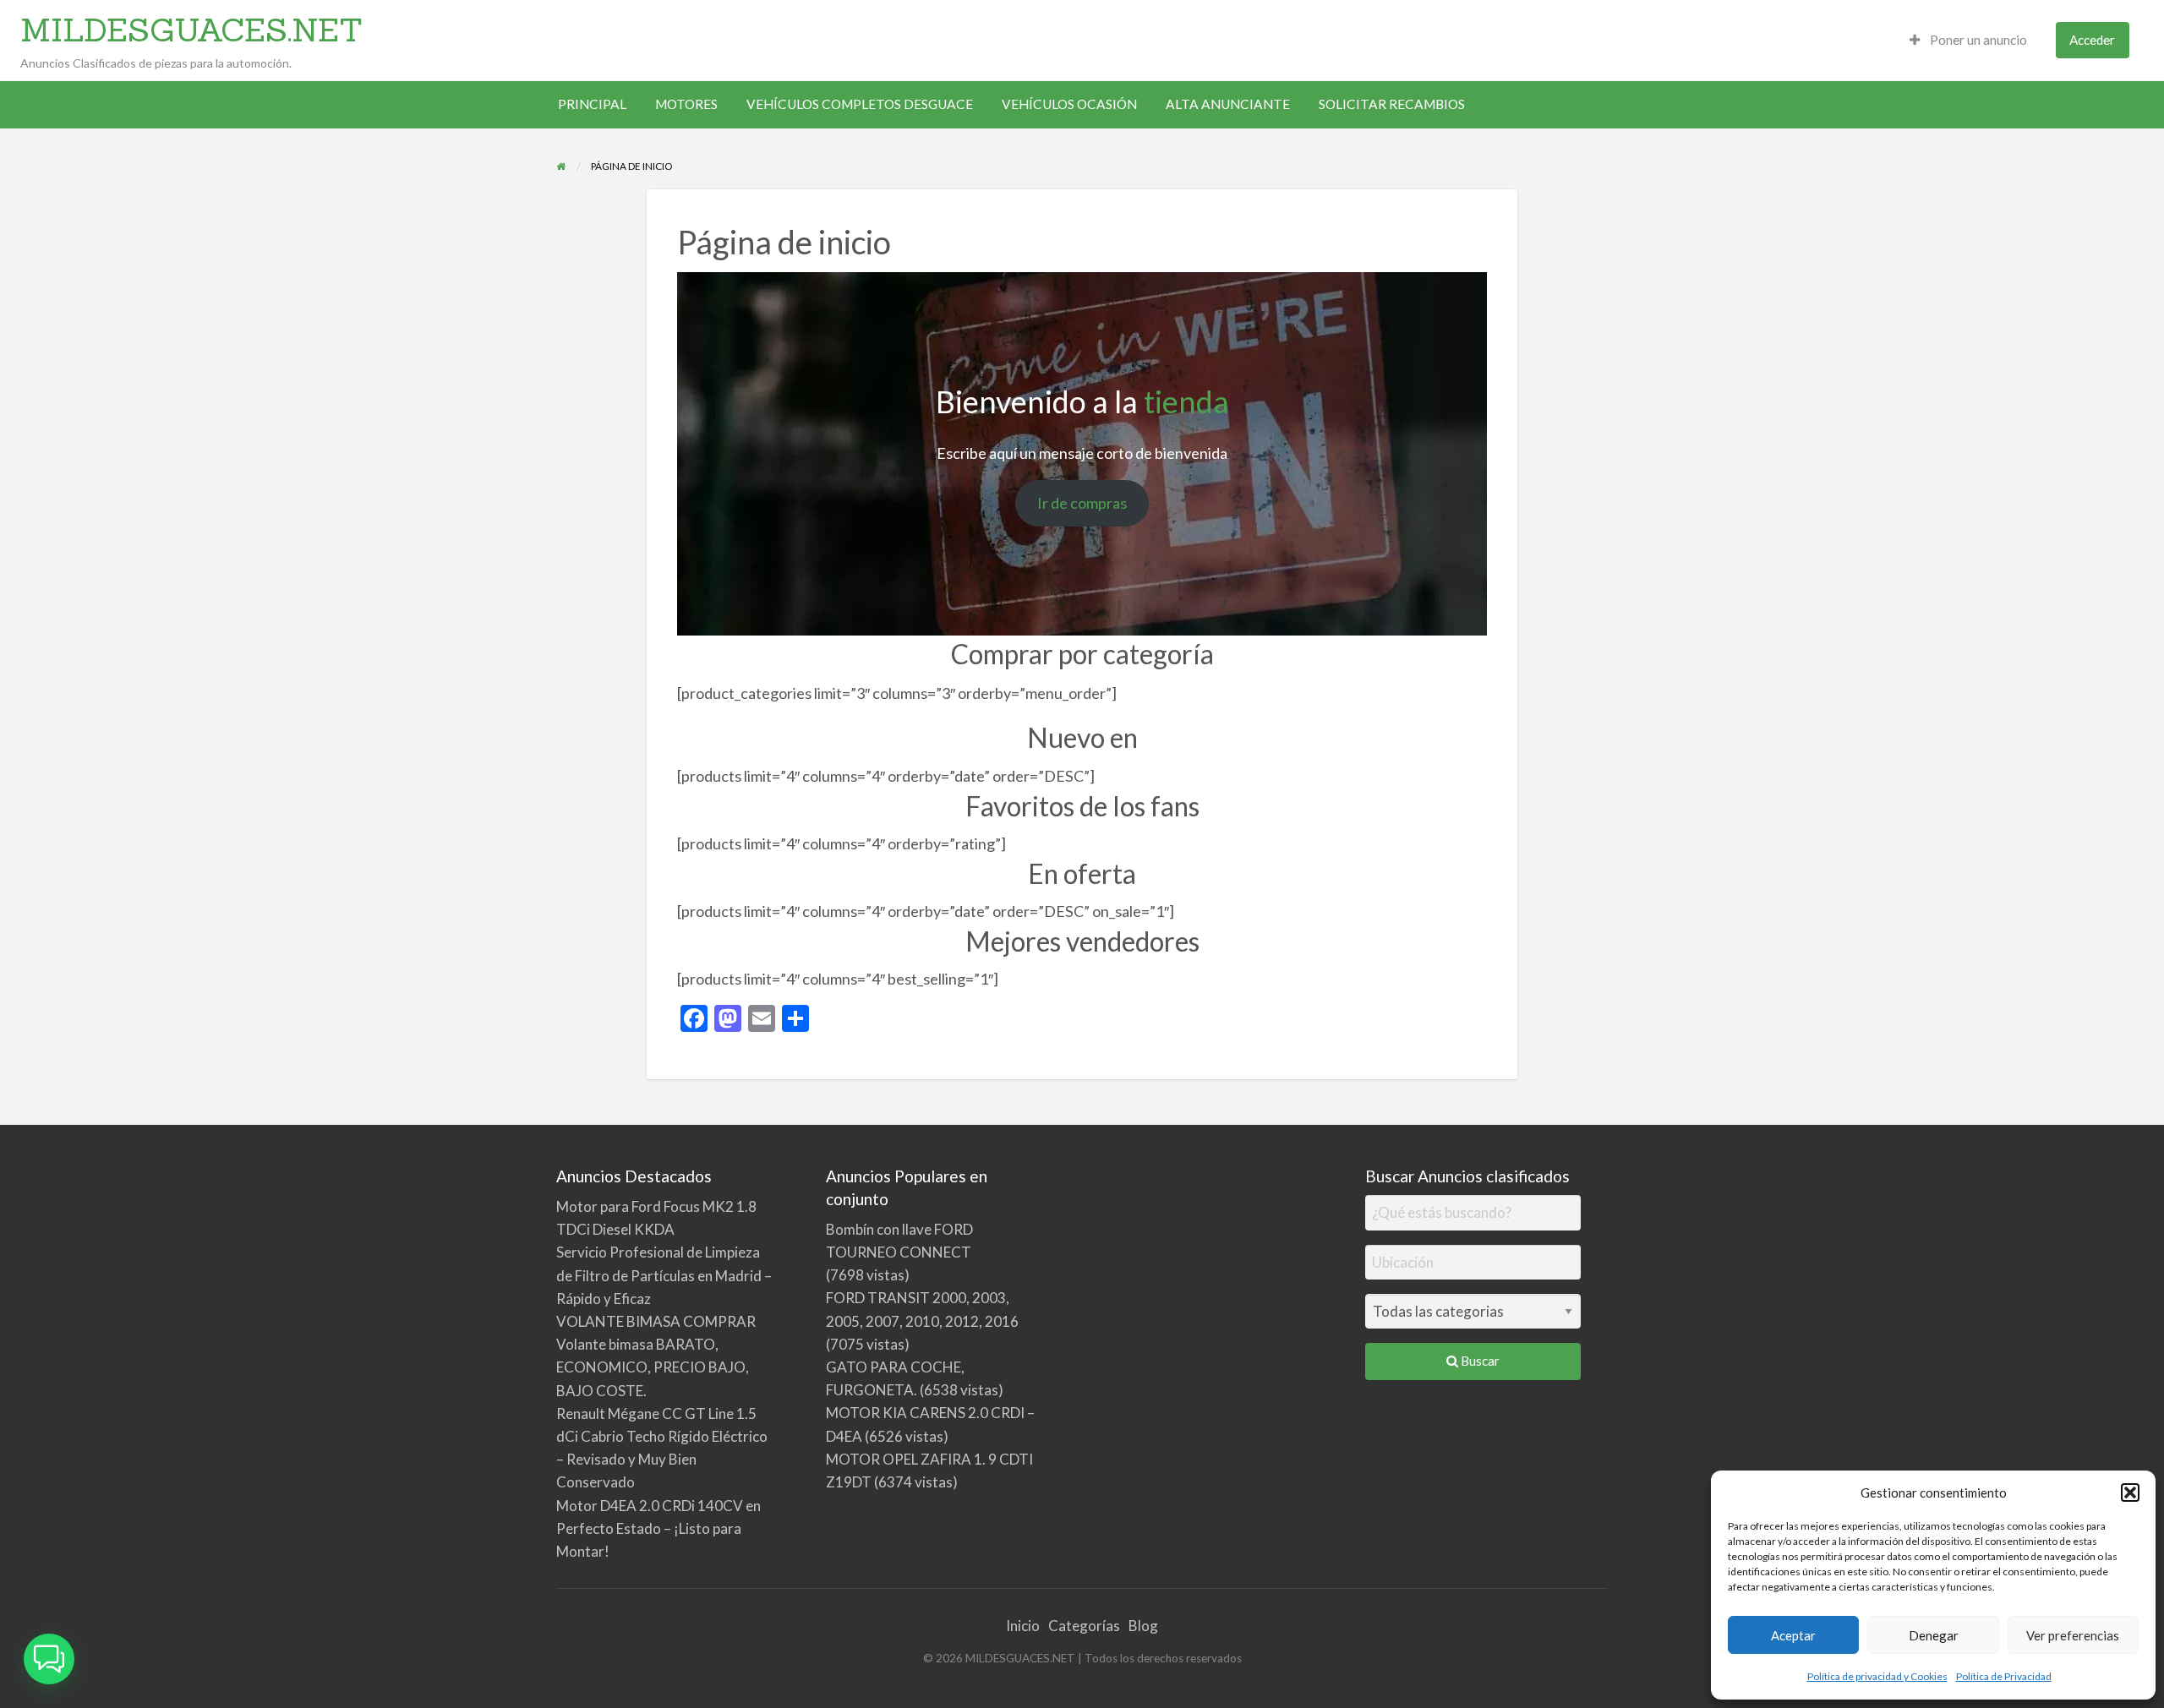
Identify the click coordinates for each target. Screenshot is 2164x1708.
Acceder (2092, 40)
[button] (2130, 1492)
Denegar (1934, 1635)
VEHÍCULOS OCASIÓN (1069, 104)
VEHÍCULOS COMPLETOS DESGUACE (860, 104)
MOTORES (686, 104)
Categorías (1084, 1626)
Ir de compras (1082, 503)
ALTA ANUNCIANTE (1228, 104)
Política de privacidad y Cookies (1877, 1676)
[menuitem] (1968, 40)
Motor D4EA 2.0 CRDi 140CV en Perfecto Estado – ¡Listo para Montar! (658, 1528)
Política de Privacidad (2004, 1676)
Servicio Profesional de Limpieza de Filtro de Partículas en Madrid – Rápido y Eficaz (664, 1275)
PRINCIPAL (592, 104)
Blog (1143, 1626)
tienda (1186, 401)
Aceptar (1793, 1635)
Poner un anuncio (1977, 40)
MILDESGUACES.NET (191, 30)
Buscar (1479, 1361)
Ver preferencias (2073, 1635)
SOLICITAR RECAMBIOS (1392, 104)
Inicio (1023, 1626)
